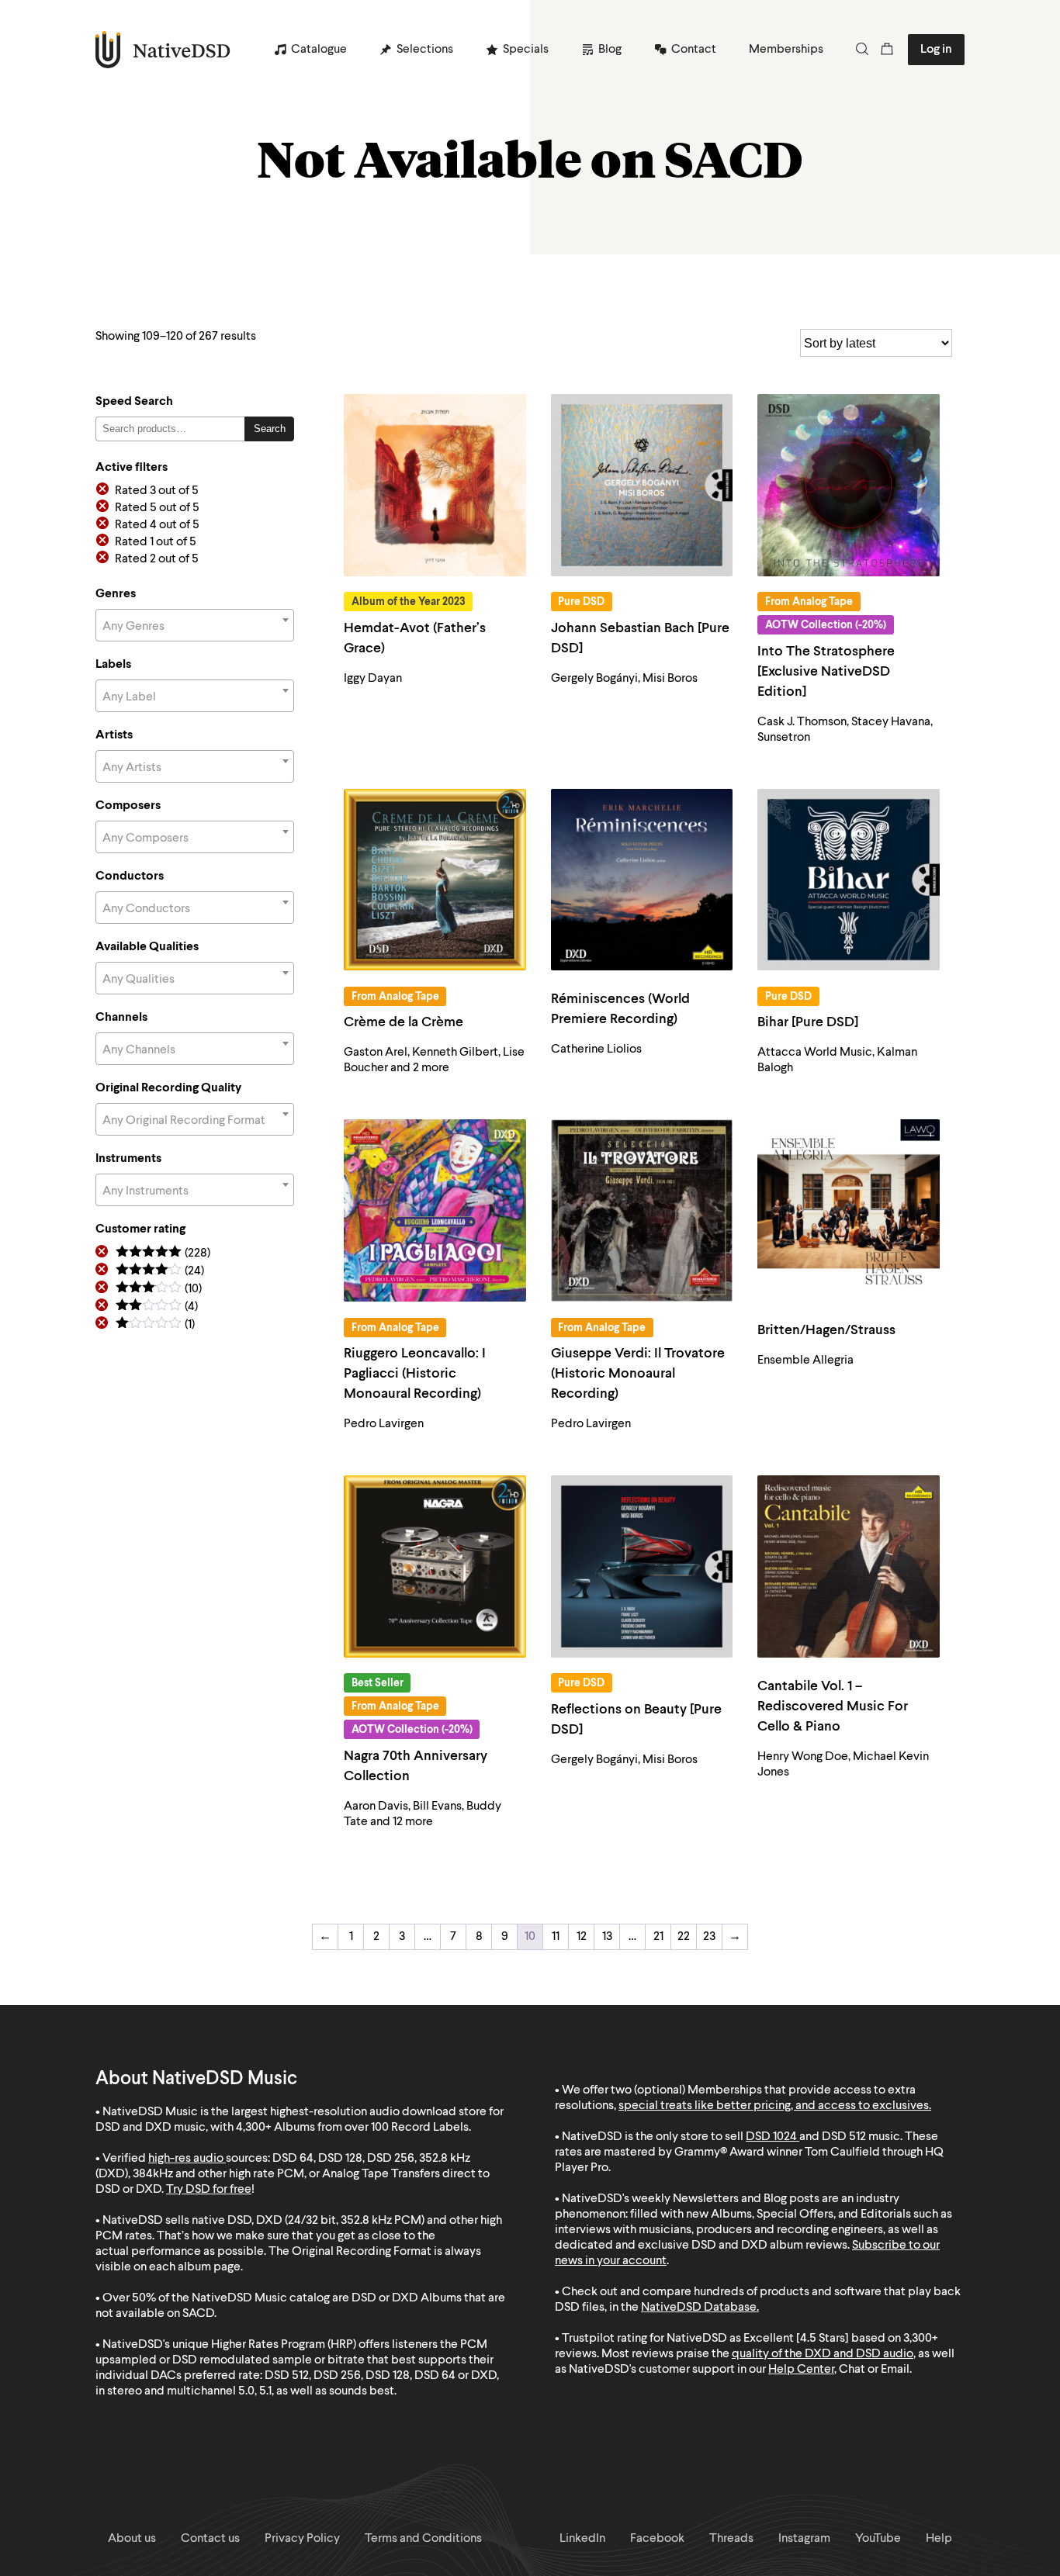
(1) (155, 1325)
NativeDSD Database (699, 2308)
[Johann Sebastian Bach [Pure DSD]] (642, 485)
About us (132, 2539)
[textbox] (195, 627)
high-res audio (186, 2159)
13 (607, 1937)
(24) (160, 1272)
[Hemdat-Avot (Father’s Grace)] (435, 485)
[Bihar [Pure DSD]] (849, 880)
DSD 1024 (771, 2137)
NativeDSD (163, 50)
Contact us (210, 2539)
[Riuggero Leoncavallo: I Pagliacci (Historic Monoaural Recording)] (435, 1210)
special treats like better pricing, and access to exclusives (774, 2106)
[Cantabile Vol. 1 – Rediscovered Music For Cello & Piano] (849, 1566)
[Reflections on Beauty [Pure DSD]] (642, 1566)
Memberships (786, 50)
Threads (731, 2539)
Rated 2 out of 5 (157, 559)
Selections (425, 50)
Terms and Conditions (423, 2539)
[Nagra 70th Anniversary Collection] (435, 1566)
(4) (157, 1307)
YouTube (878, 2539)
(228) (163, 1254)
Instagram (804, 2539)
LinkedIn (582, 2539)
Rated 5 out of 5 (157, 508)
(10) (159, 1290)
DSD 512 (844, 2137)
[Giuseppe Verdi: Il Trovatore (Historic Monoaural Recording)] (642, 1210)
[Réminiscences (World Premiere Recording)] (642, 880)
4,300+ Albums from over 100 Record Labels (352, 2128)
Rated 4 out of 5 (157, 525)
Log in (936, 50)
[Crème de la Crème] (435, 880)
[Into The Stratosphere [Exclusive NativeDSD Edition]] (849, 485)
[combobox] (195, 625)
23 (709, 1937)
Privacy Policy (302, 2539)
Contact (694, 50)
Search (270, 429)
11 (556, 1937)
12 (582, 1937)
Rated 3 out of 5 (157, 491)
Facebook (657, 2539)
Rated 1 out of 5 (156, 542)
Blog (610, 50)
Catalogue (319, 50)
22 (684, 1937)
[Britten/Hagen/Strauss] (849, 1210)
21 (658, 1937)
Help (939, 2539)
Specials (526, 50)
